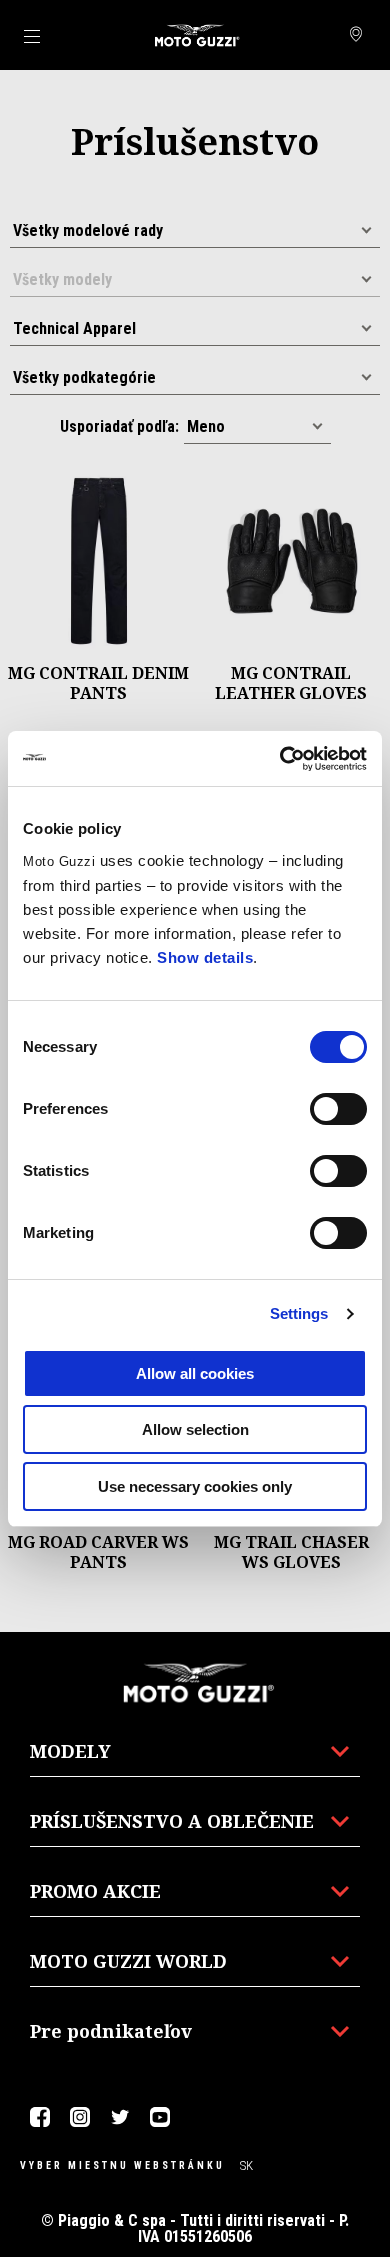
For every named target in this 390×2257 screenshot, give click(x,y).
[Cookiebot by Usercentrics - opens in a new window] (280, 759)
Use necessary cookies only (195, 1486)
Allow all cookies (195, 1373)
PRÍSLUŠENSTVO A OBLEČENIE (172, 1821)
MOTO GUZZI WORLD (128, 1961)
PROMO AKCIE (95, 1891)
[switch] (338, 1109)
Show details (205, 957)
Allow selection (195, 1429)
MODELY (70, 1751)
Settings (299, 1313)
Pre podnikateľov (111, 2031)
